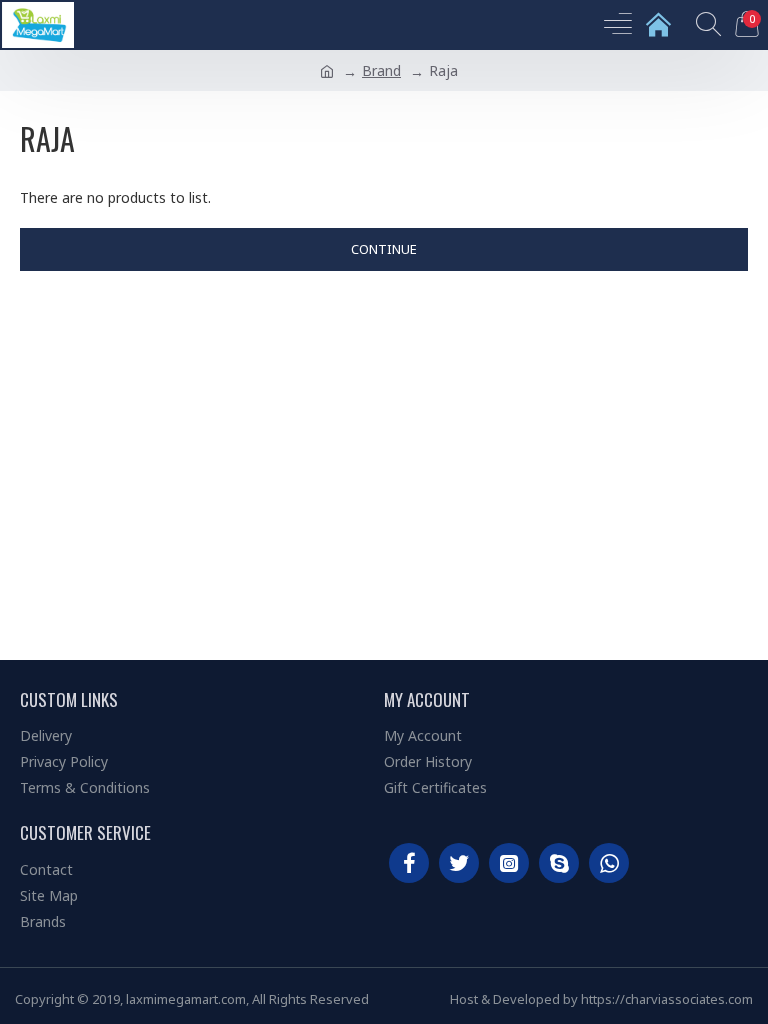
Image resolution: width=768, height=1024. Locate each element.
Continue (384, 249)
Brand (381, 70)
